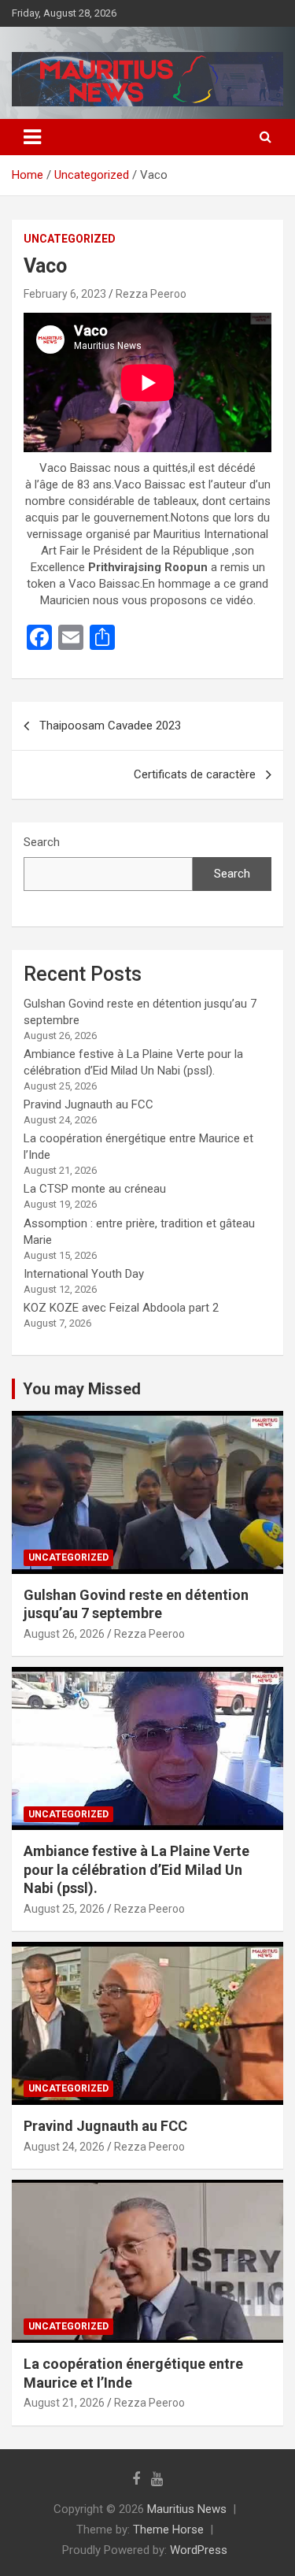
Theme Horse (168, 2530)
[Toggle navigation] (32, 137)
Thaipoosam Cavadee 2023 (110, 726)
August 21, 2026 (64, 2403)
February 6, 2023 (65, 294)
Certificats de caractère (195, 774)
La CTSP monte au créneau (95, 1189)
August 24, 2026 (64, 2147)
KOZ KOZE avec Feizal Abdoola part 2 (121, 1308)
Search (42, 842)
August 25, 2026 (64, 1909)
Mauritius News (187, 2509)
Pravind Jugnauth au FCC (88, 1104)
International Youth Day (84, 1274)
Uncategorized (70, 239)
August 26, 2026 (64, 1634)
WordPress (199, 2550)
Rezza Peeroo (151, 294)
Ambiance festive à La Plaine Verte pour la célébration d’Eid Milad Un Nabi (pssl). (136, 1869)
